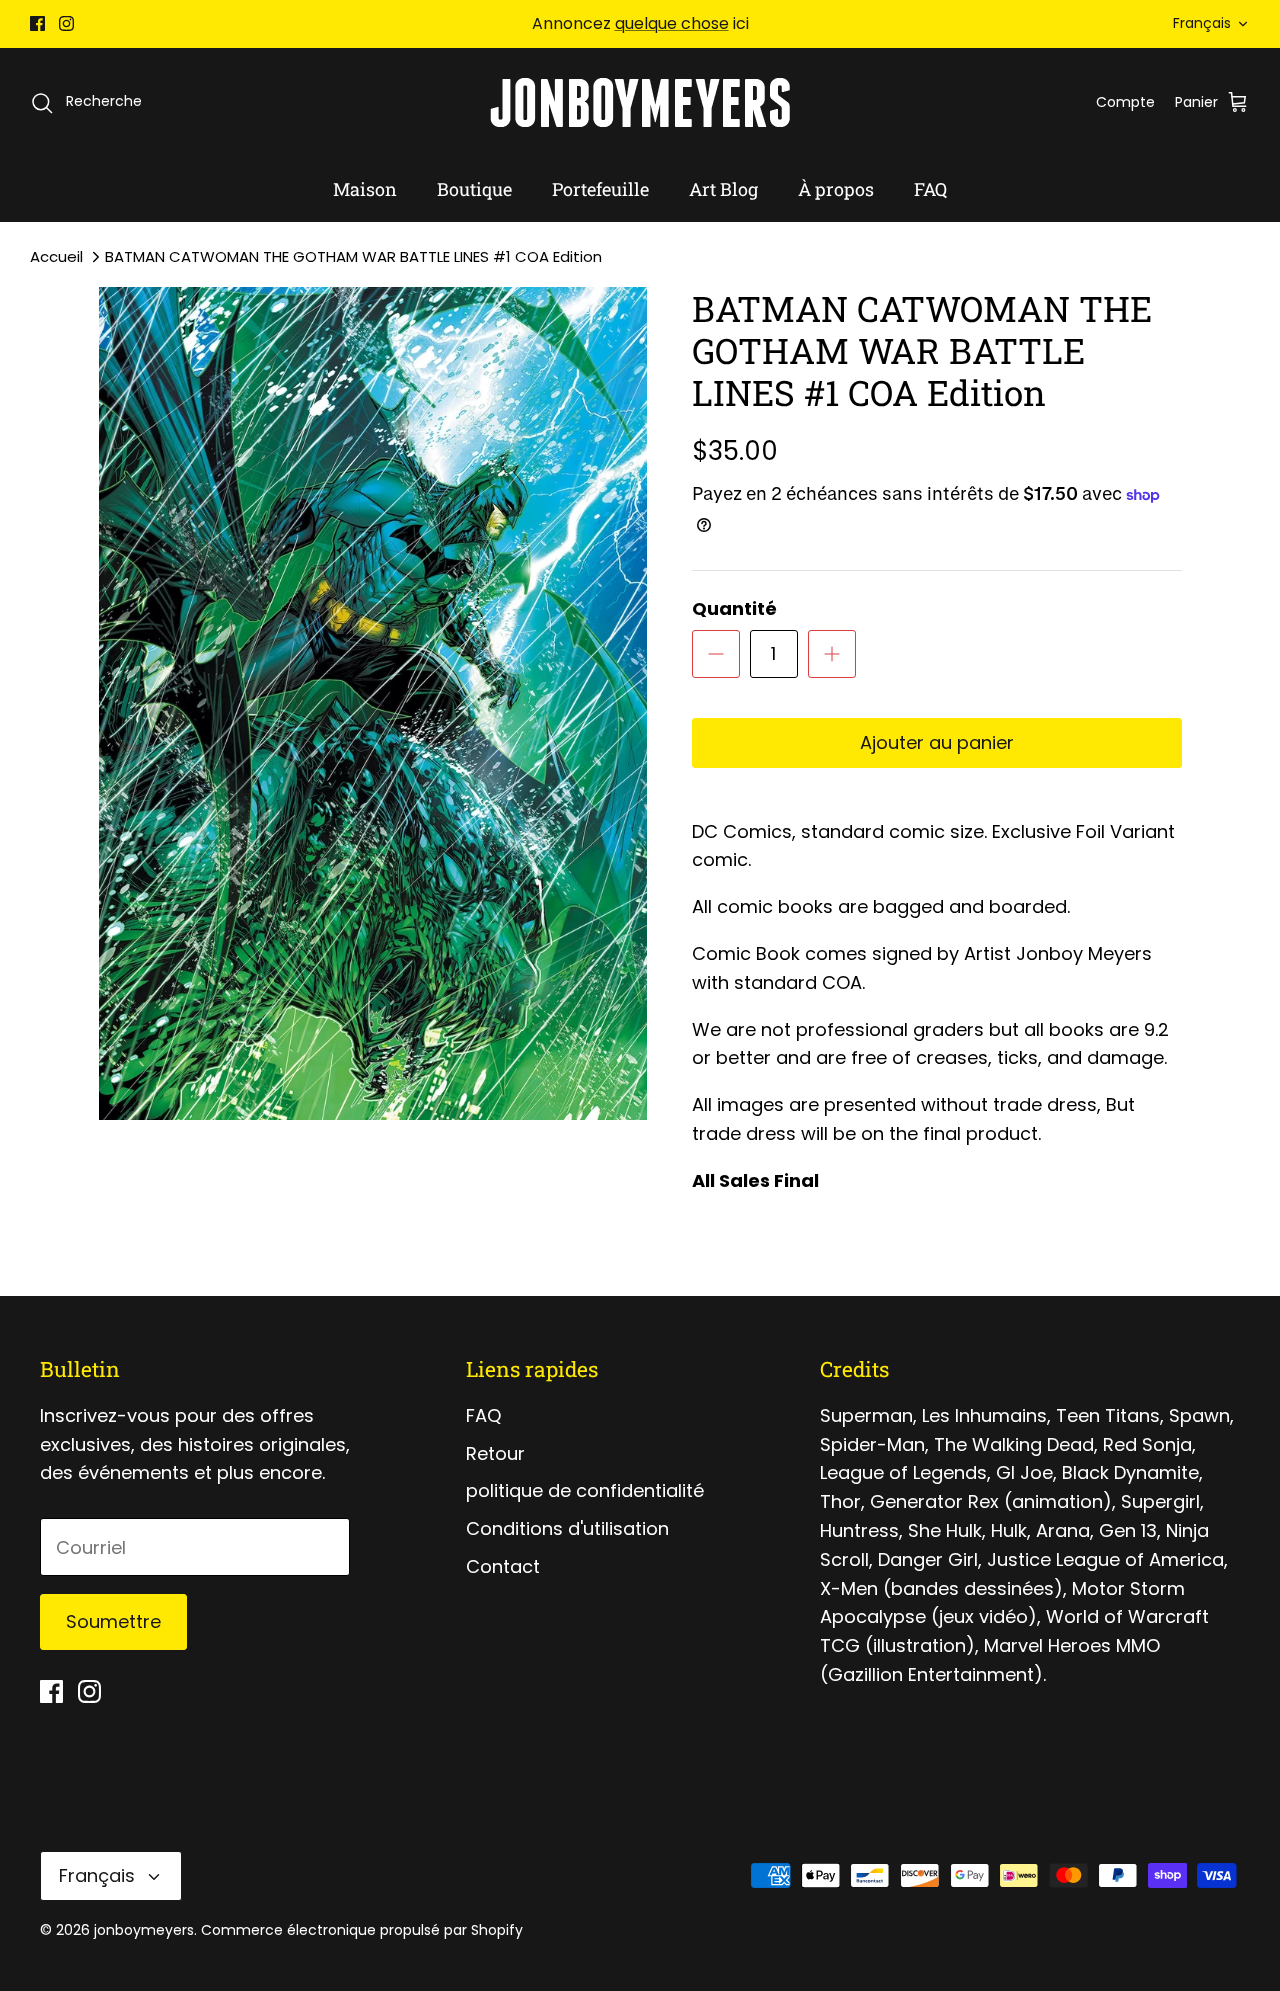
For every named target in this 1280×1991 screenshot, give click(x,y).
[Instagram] (66, 23)
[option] (373, 703)
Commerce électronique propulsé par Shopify (362, 1930)
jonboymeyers (144, 1930)
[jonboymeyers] (640, 102)
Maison (365, 189)
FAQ (930, 189)
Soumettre (113, 1621)
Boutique (474, 189)
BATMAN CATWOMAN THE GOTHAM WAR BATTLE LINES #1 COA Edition (353, 256)
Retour (495, 1453)
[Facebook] (37, 23)
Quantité (734, 608)
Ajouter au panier (937, 742)
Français (1202, 23)
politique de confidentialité (585, 1490)
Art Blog (723, 189)
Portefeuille (600, 189)
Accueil (56, 256)
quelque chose (672, 23)
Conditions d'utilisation (567, 1528)
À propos (836, 189)
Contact (503, 1566)
